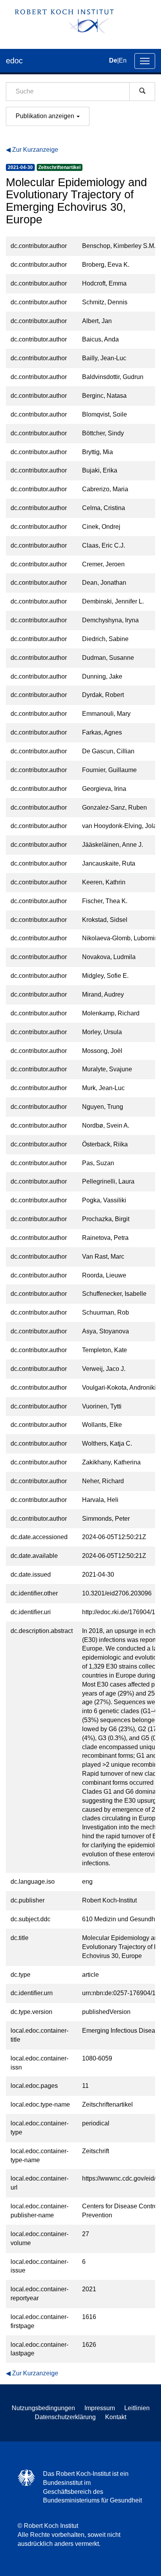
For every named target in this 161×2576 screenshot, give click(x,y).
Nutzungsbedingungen (43, 2408)
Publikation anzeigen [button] (46, 116)
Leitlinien (137, 2408)
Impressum (100, 2408)
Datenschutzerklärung (65, 2417)
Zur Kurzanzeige (35, 150)
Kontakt (116, 2417)
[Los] (142, 92)
